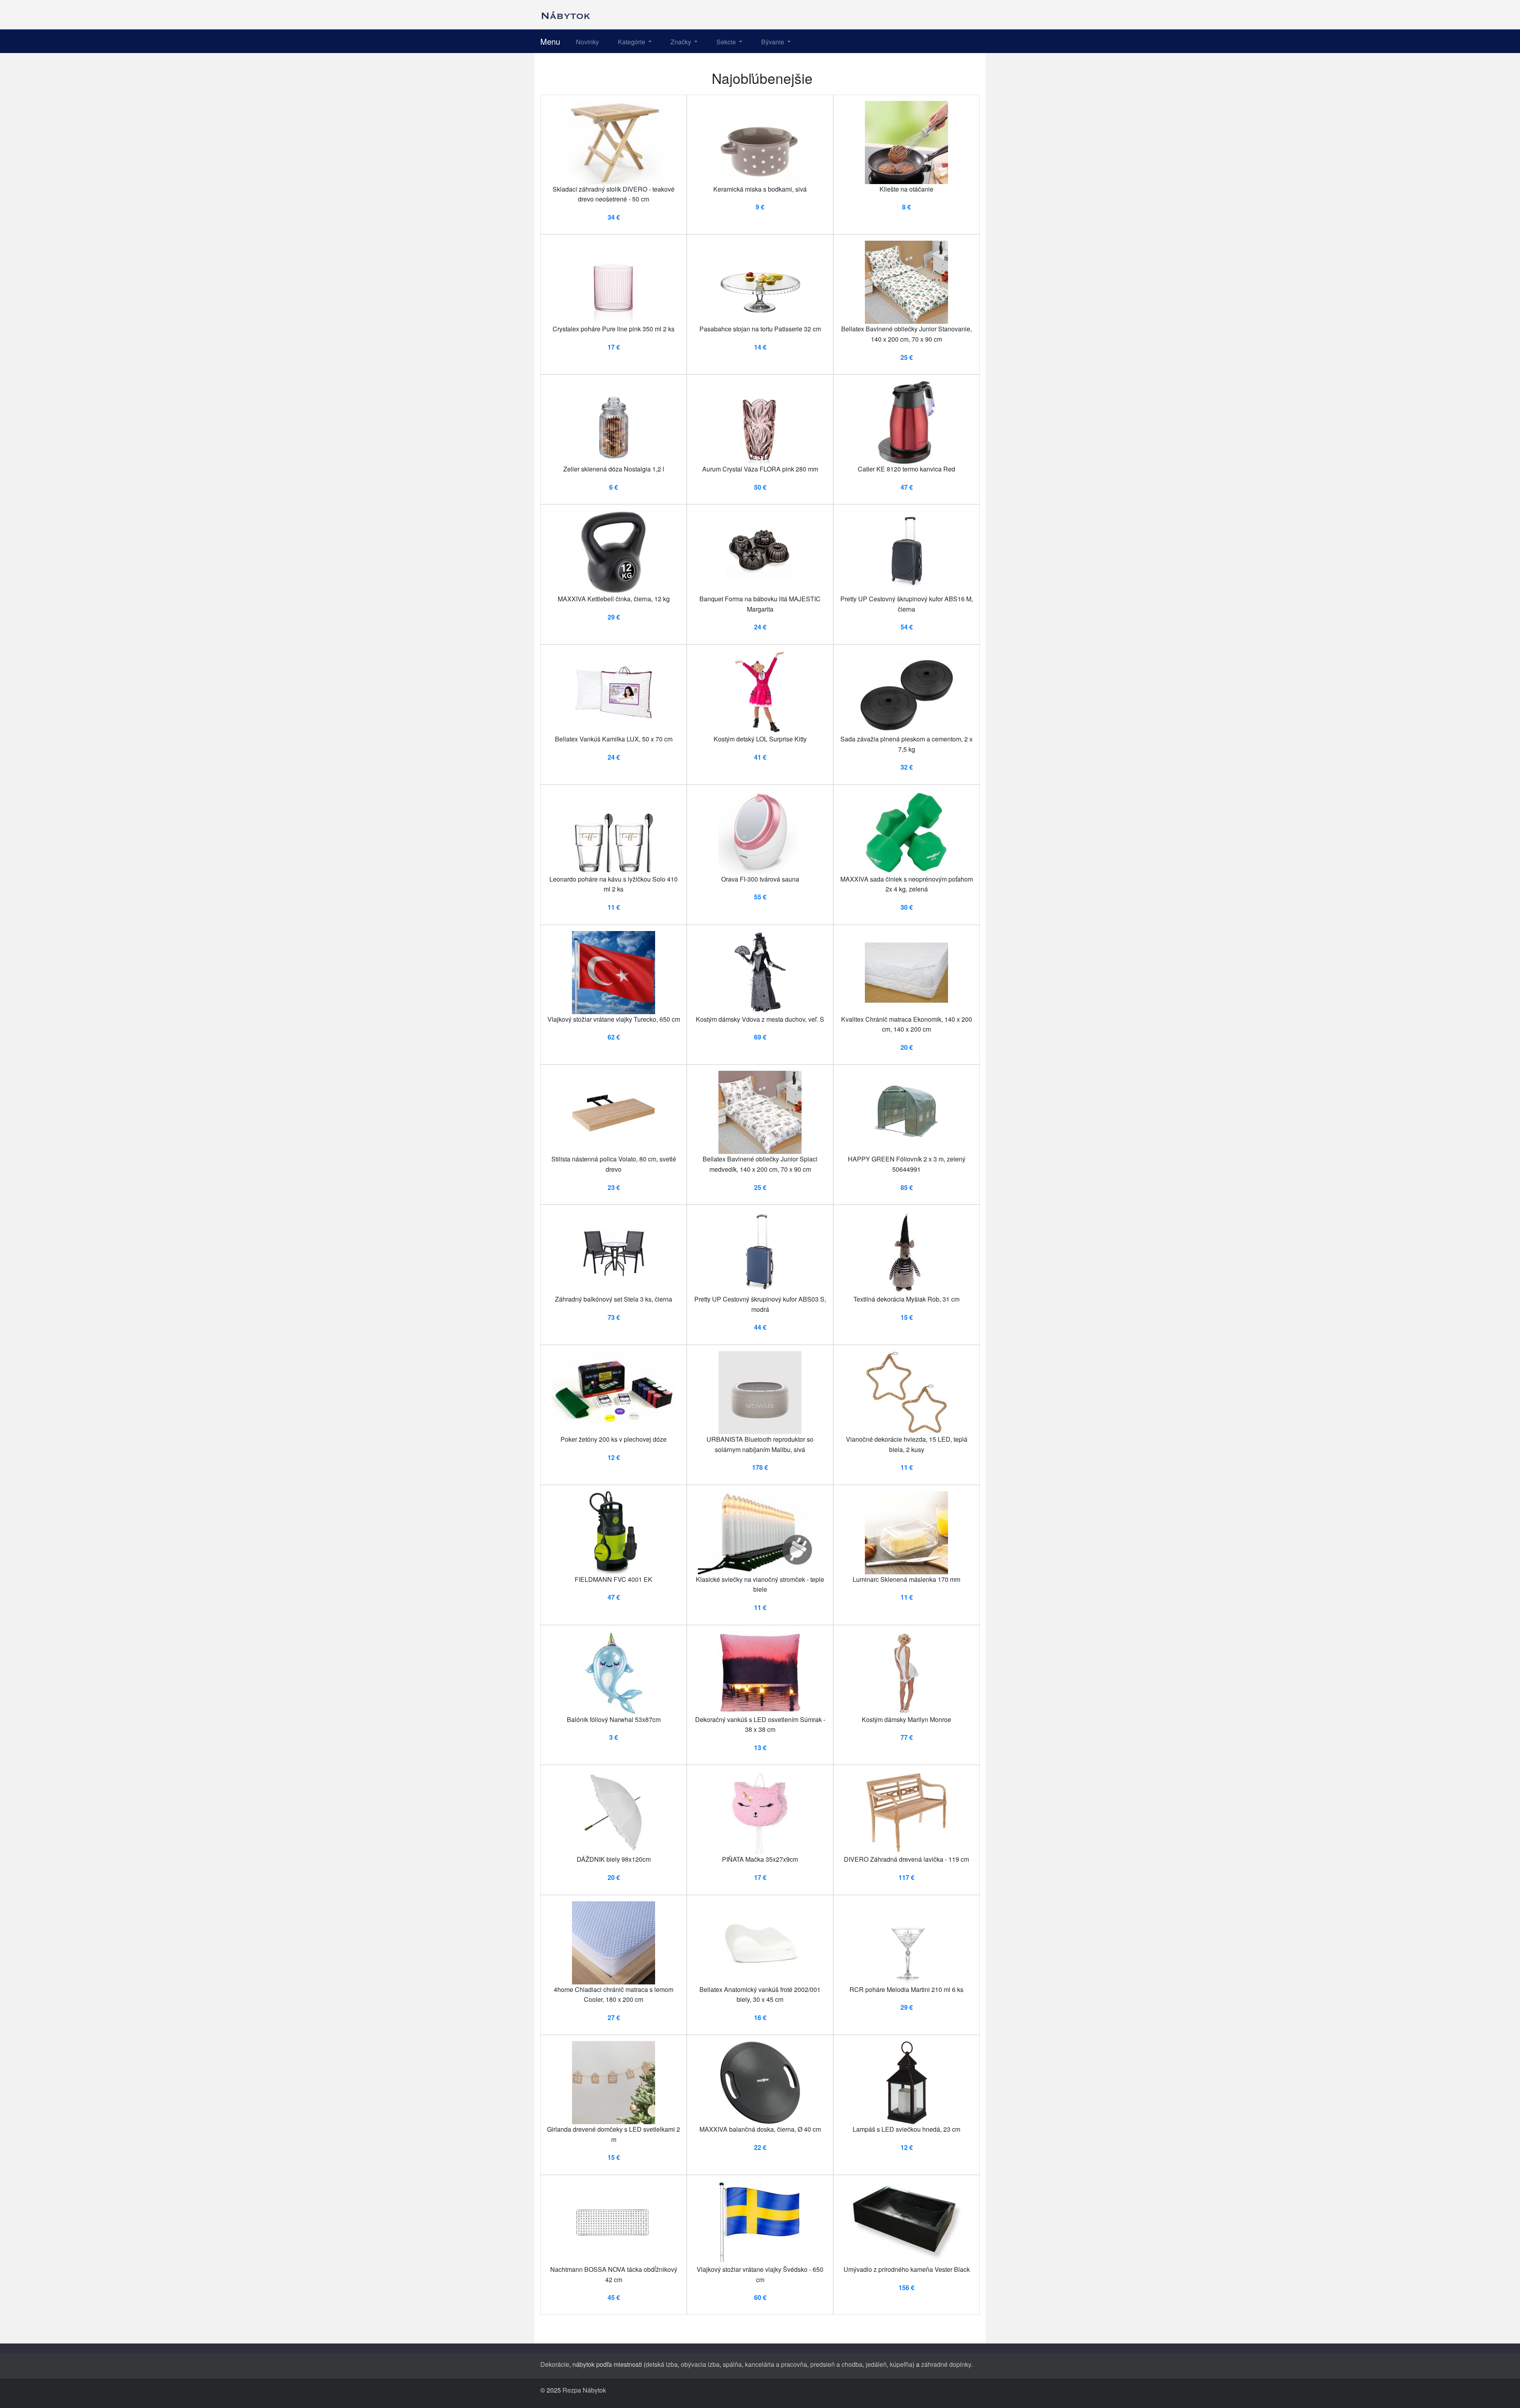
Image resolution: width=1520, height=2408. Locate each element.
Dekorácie (555, 2364)
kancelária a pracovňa (776, 2364)
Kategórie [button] (632, 42)
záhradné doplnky (946, 2364)
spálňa (732, 2364)
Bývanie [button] (773, 42)
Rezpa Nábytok (584, 2390)
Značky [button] (682, 42)
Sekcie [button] (727, 42)
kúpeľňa (901, 2364)
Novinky (587, 42)
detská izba (662, 2364)
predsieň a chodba (836, 2364)
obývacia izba (700, 2364)
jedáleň (876, 2364)
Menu (550, 41)
